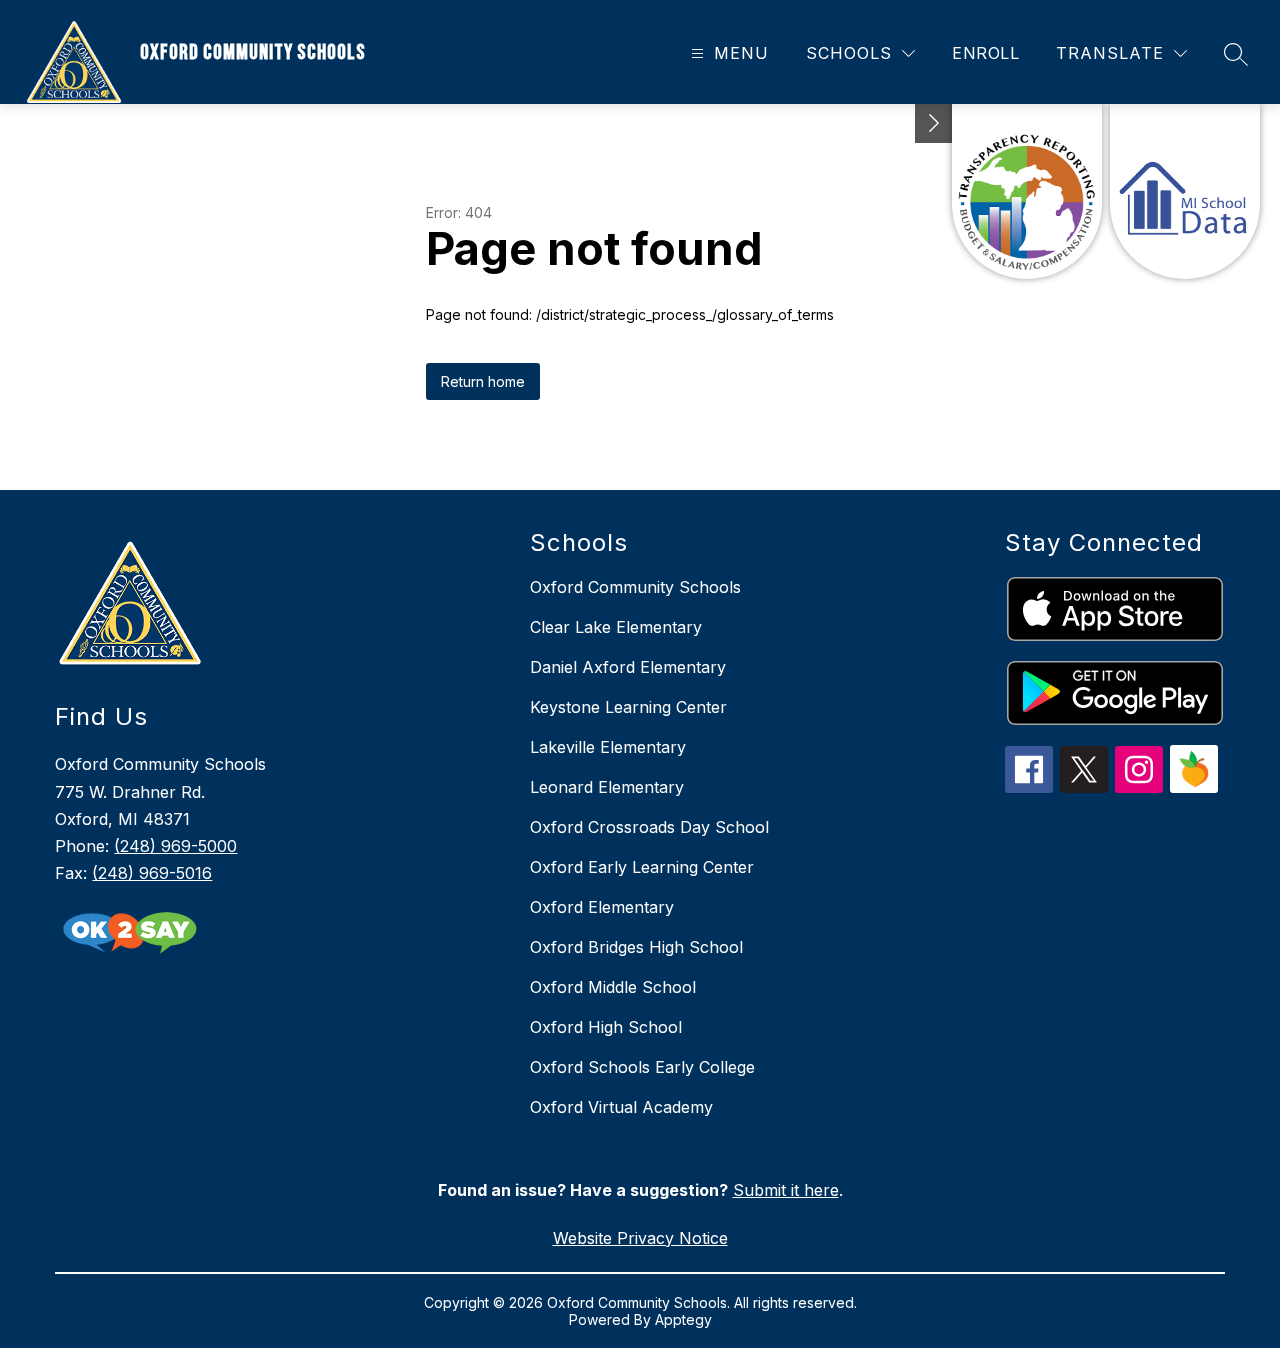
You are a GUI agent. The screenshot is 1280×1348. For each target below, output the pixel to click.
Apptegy (683, 1319)
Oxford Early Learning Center (642, 867)
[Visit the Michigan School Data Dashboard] (1185, 191)
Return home (483, 381)
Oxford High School (606, 1027)
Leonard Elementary (607, 787)
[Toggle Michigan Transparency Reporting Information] (934, 123)
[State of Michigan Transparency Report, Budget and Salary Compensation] (1027, 191)
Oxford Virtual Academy (621, 1107)
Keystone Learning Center (628, 707)
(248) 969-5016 (152, 873)
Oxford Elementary (602, 907)
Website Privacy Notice (640, 1238)
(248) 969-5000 (175, 846)
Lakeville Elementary (608, 747)
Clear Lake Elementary (616, 627)
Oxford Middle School (613, 987)
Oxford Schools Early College (642, 1067)
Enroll (985, 53)
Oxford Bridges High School (636, 947)
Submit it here (786, 1190)
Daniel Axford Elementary (628, 667)
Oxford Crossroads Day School (649, 827)
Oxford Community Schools (635, 587)
